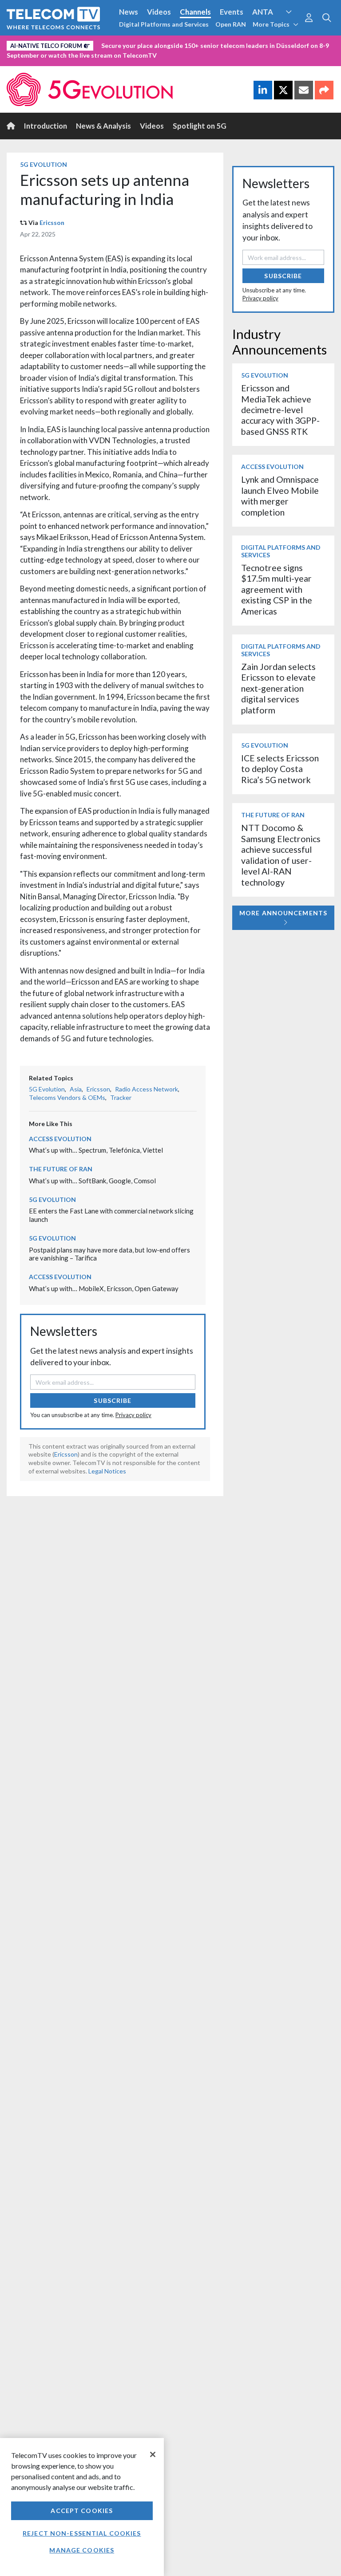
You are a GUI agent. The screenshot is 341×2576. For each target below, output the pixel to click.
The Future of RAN (61, 1169)
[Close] (153, 2454)
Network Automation (107, 44)
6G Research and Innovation (196, 44)
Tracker (121, 1097)
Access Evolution (37, 44)
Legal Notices (107, 1471)
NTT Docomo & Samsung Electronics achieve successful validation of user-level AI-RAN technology (281, 855)
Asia (76, 1089)
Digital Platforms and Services (164, 24)
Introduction (46, 126)
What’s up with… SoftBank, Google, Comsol (92, 1181)
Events (232, 12)
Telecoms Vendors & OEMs (67, 1097)
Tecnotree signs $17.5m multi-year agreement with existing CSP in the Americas (277, 589)
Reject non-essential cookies (82, 2533)
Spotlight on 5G (200, 126)
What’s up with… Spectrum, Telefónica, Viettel (96, 1150)
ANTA (263, 12)
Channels (195, 12)
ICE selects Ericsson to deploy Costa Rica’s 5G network (280, 769)
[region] (82, 2507)
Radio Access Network (147, 1089)
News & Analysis (103, 126)
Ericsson (52, 223)
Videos (159, 12)
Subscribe (113, 1400)
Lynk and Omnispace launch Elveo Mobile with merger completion (280, 496)
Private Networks (278, 44)
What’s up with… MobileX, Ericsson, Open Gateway (104, 1288)
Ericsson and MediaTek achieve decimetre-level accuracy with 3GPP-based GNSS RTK (280, 410)
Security (23, 59)
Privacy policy (133, 1415)
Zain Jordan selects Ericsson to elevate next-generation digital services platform (278, 688)
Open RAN (231, 24)
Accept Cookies (82, 2511)
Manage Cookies (82, 2550)
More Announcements (283, 913)
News (129, 12)
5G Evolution (44, 164)
